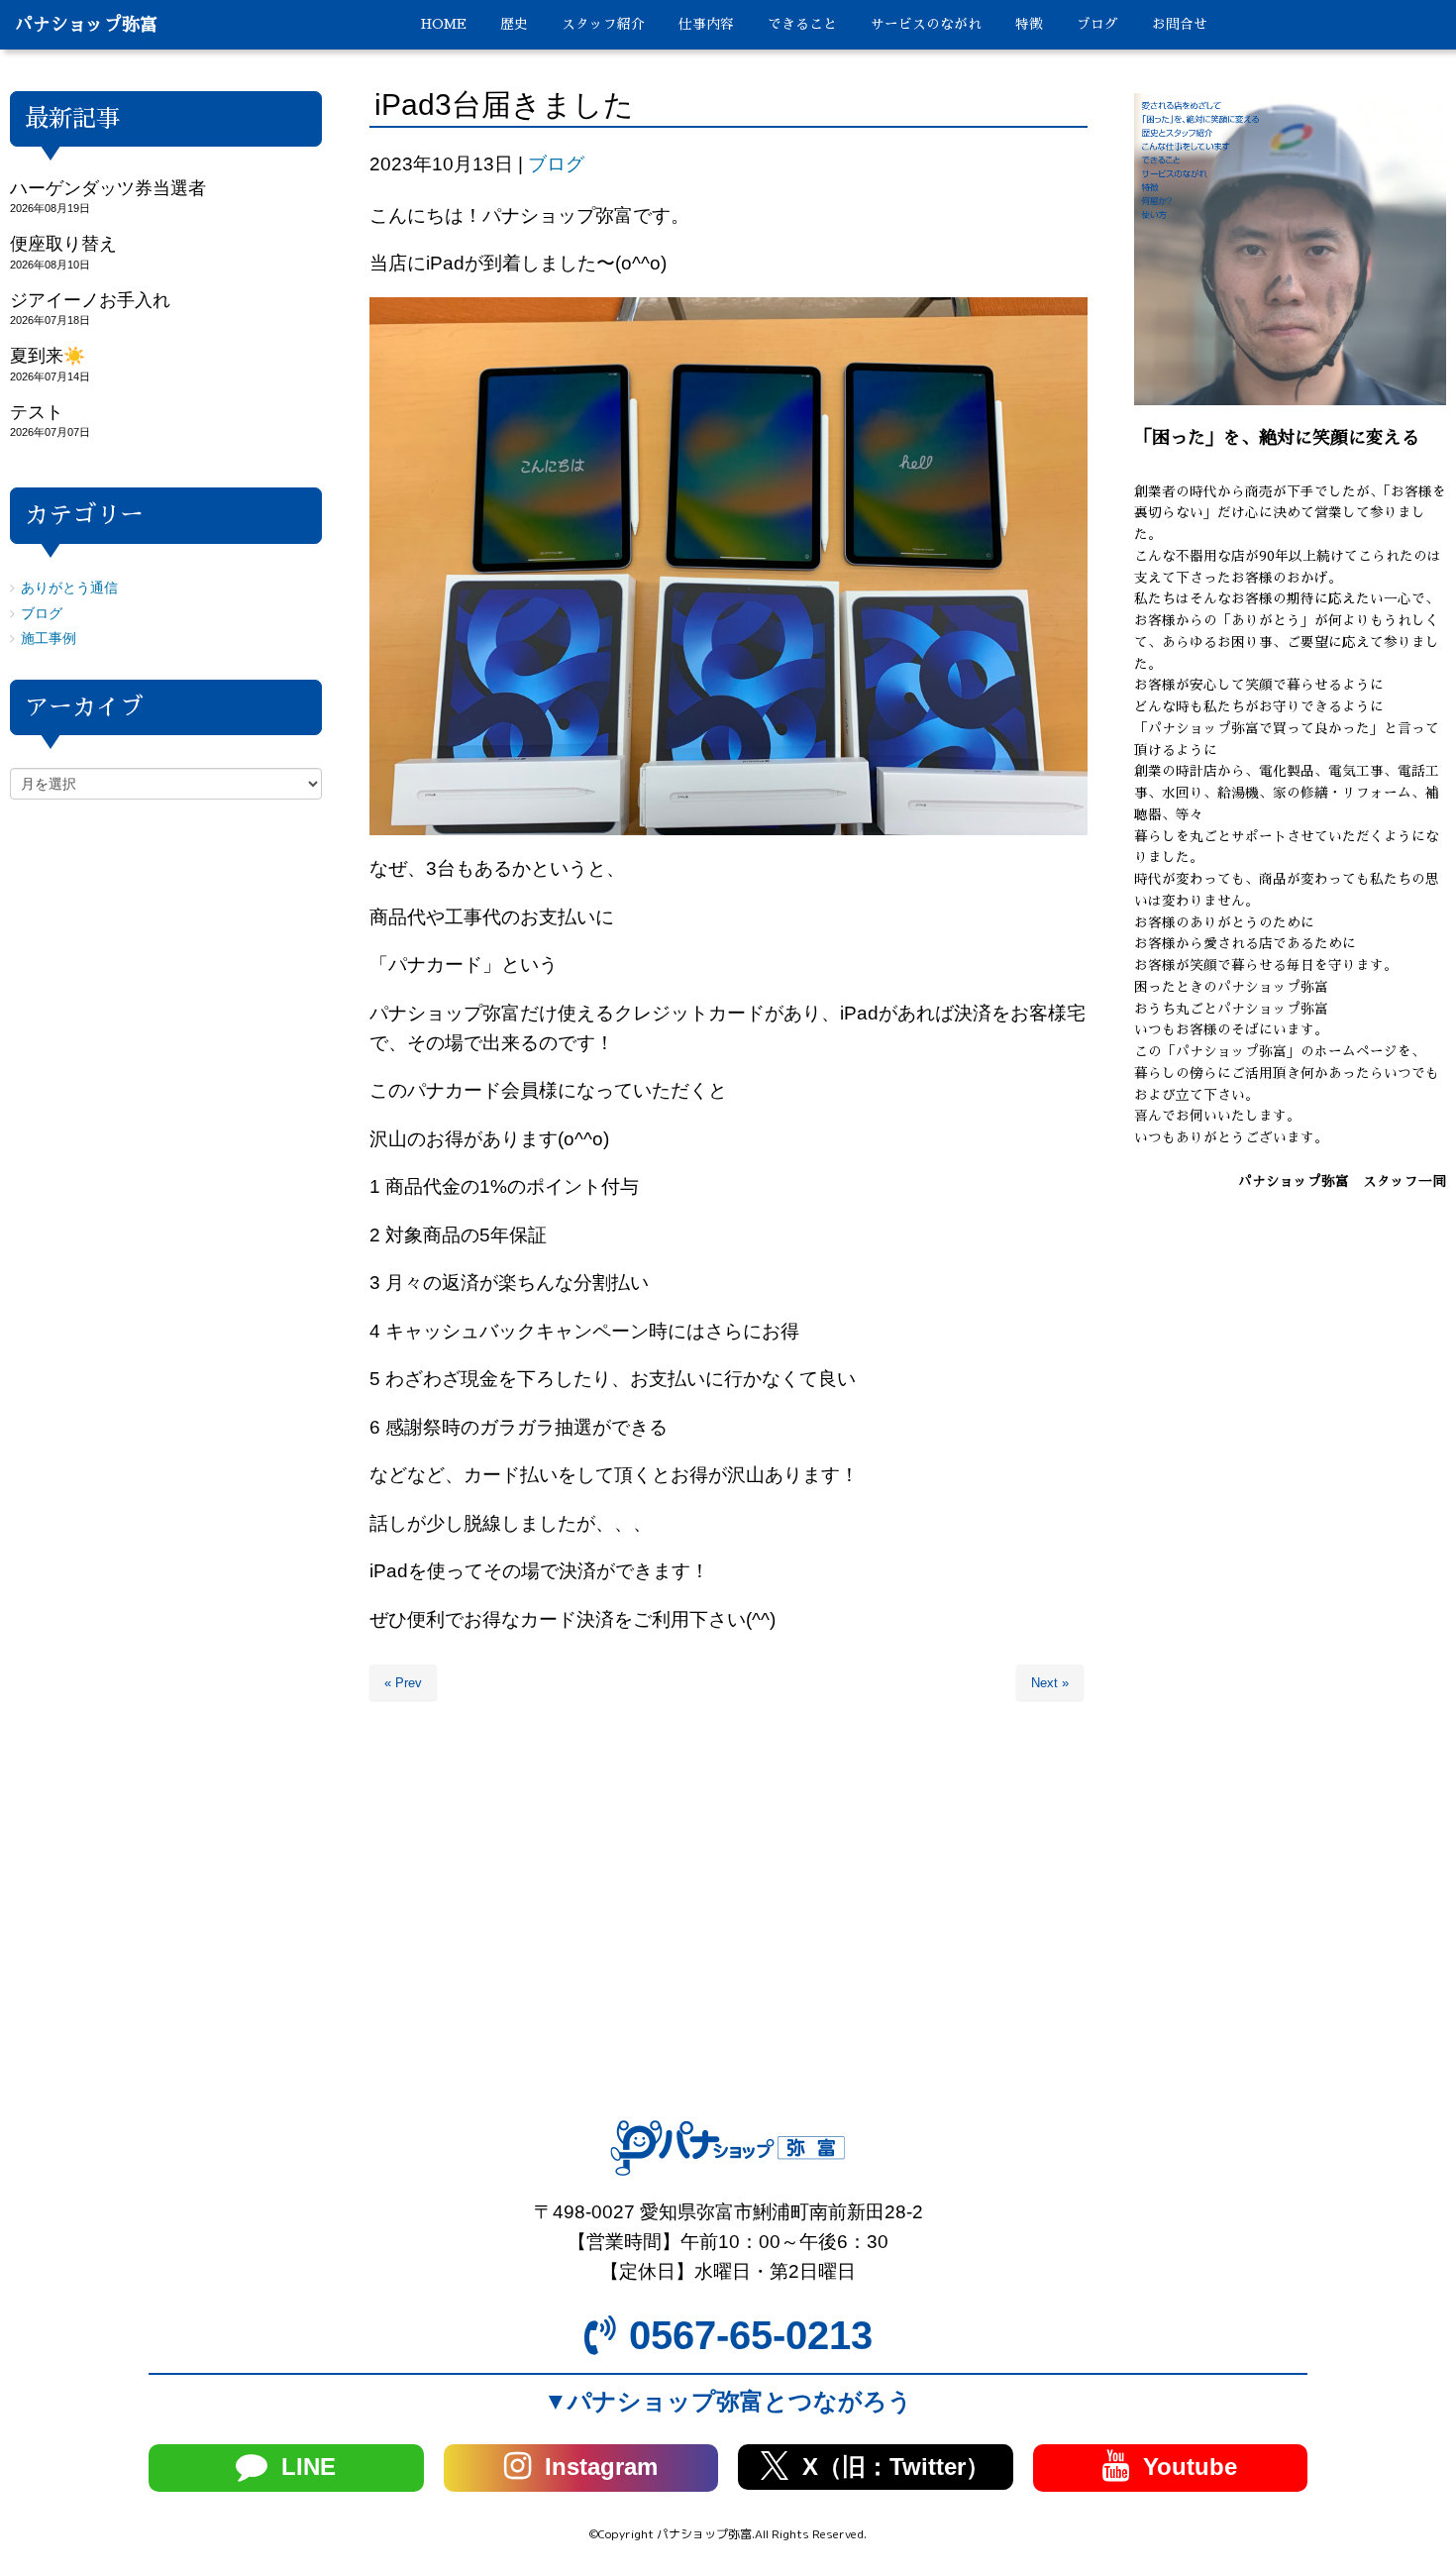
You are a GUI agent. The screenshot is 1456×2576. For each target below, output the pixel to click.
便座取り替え (63, 244)
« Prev (403, 1683)
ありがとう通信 (69, 588)
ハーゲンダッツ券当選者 (108, 188)
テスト (37, 412)
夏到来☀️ (48, 356)
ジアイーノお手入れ (90, 300)
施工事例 (49, 639)
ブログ (556, 164)
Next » (1050, 1683)
